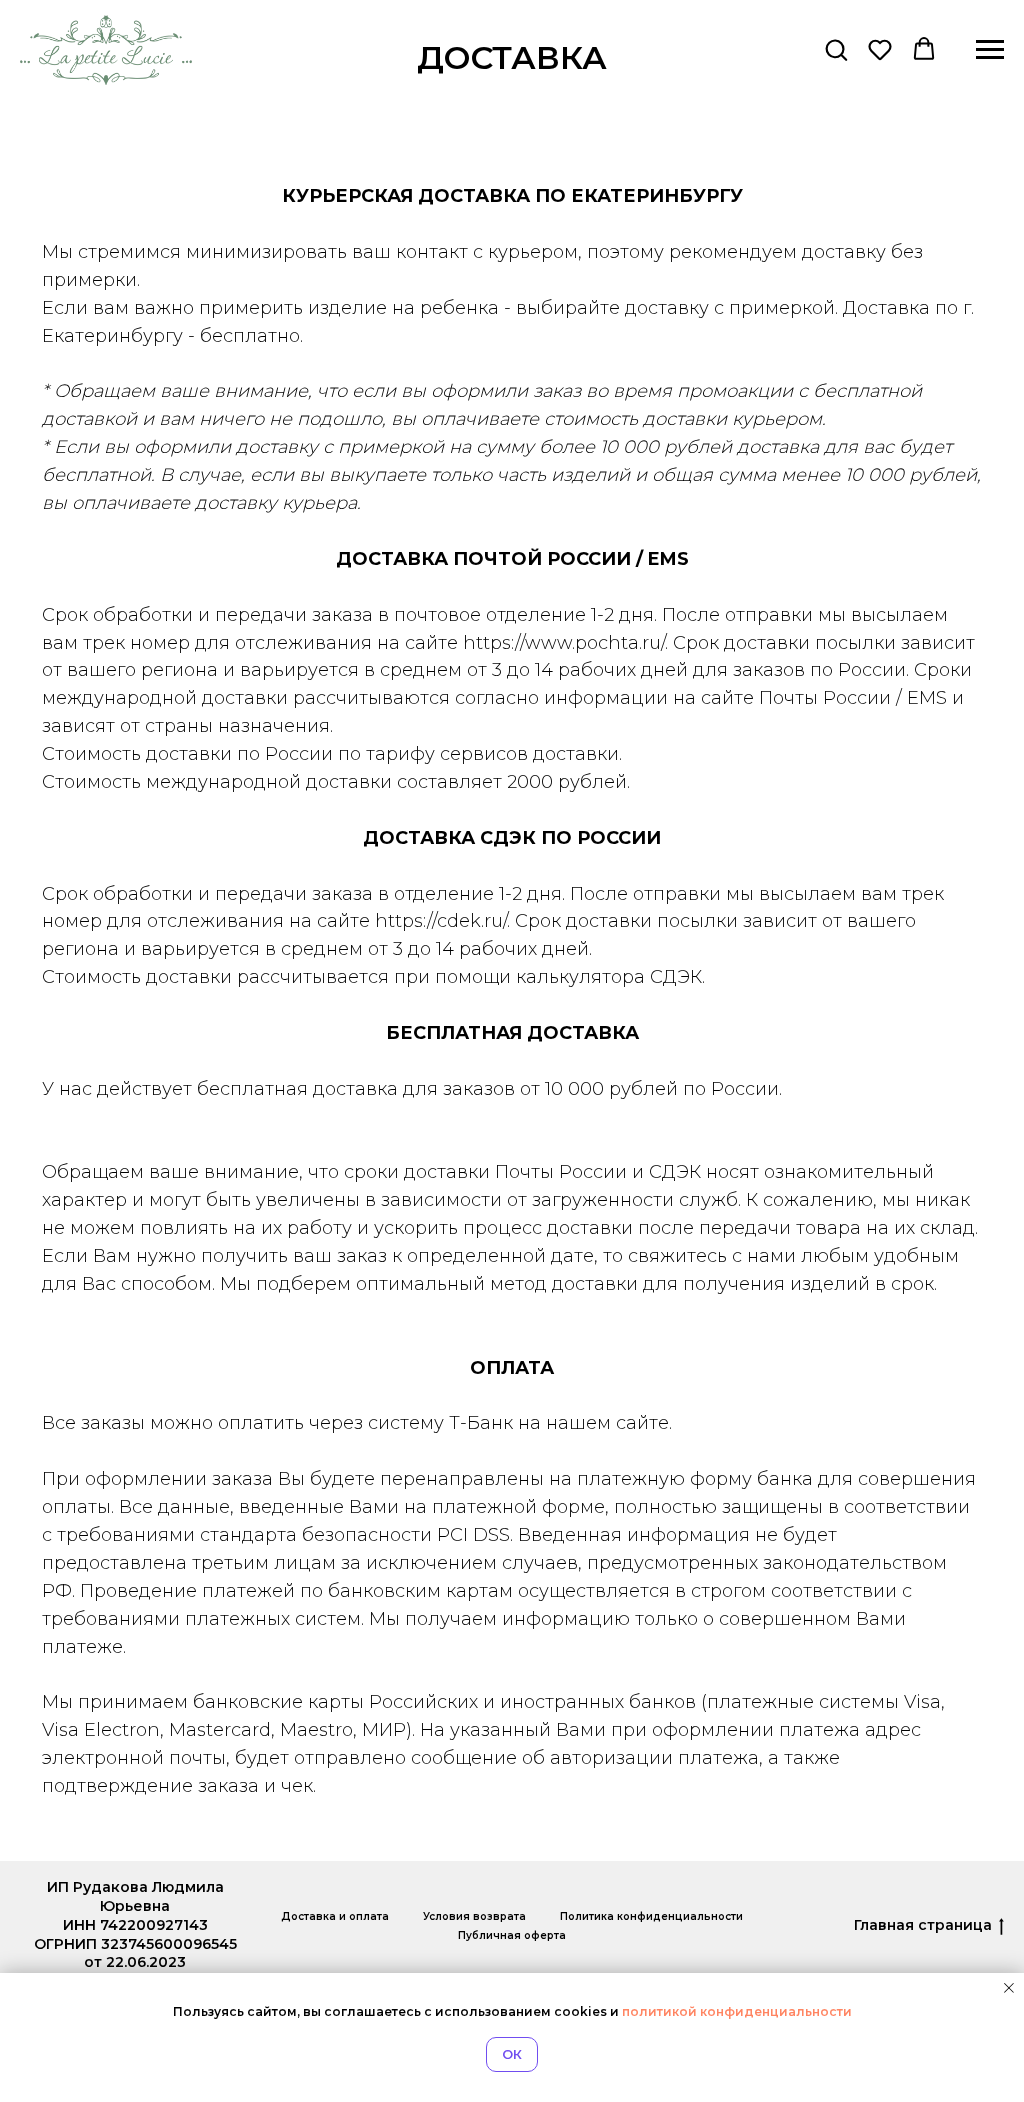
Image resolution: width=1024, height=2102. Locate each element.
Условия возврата (474, 1916)
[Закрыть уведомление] (1009, 1988)
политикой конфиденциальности (737, 2011)
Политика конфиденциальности (651, 1916)
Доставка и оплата (335, 1916)
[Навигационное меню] (990, 50)
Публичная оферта (512, 1935)
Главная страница (923, 1925)
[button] (836, 49)
